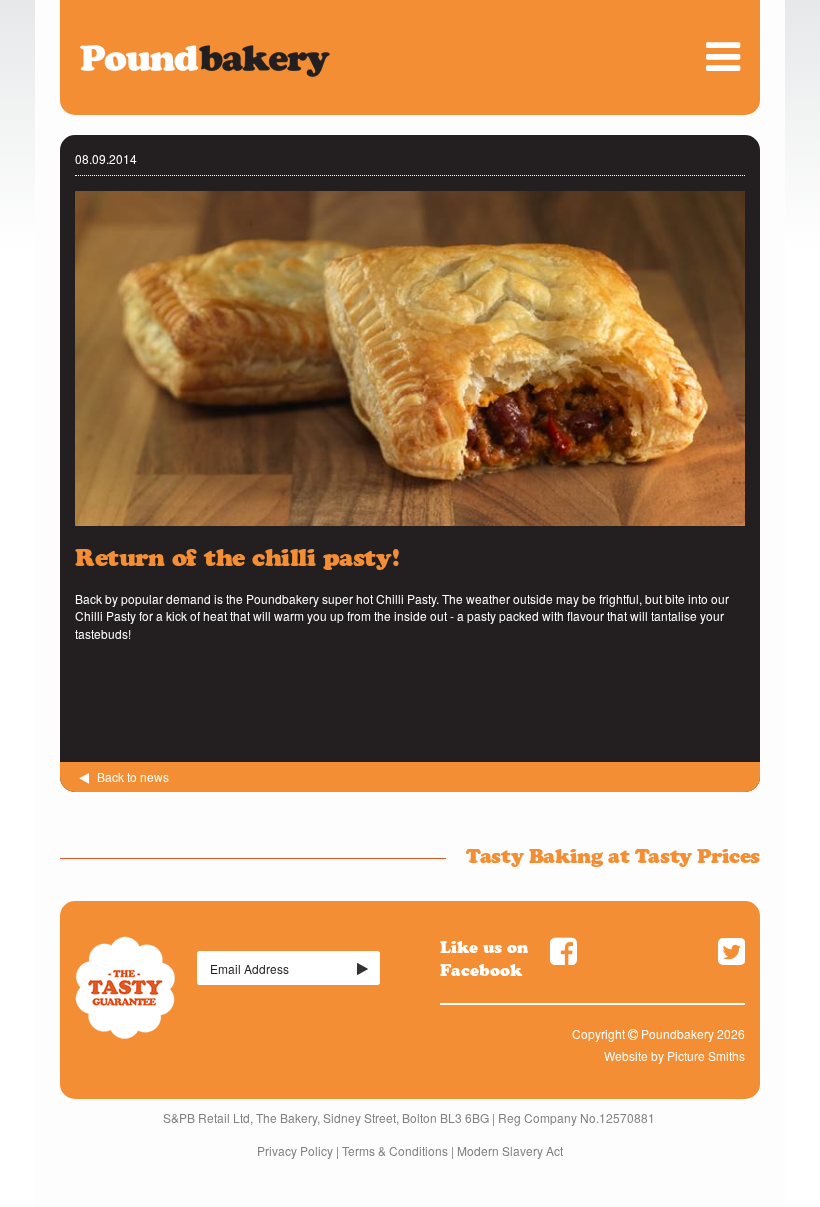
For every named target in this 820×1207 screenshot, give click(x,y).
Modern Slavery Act (510, 1150)
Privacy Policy (295, 1150)
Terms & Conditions (395, 1150)
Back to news (131, 776)
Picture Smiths (706, 1055)
